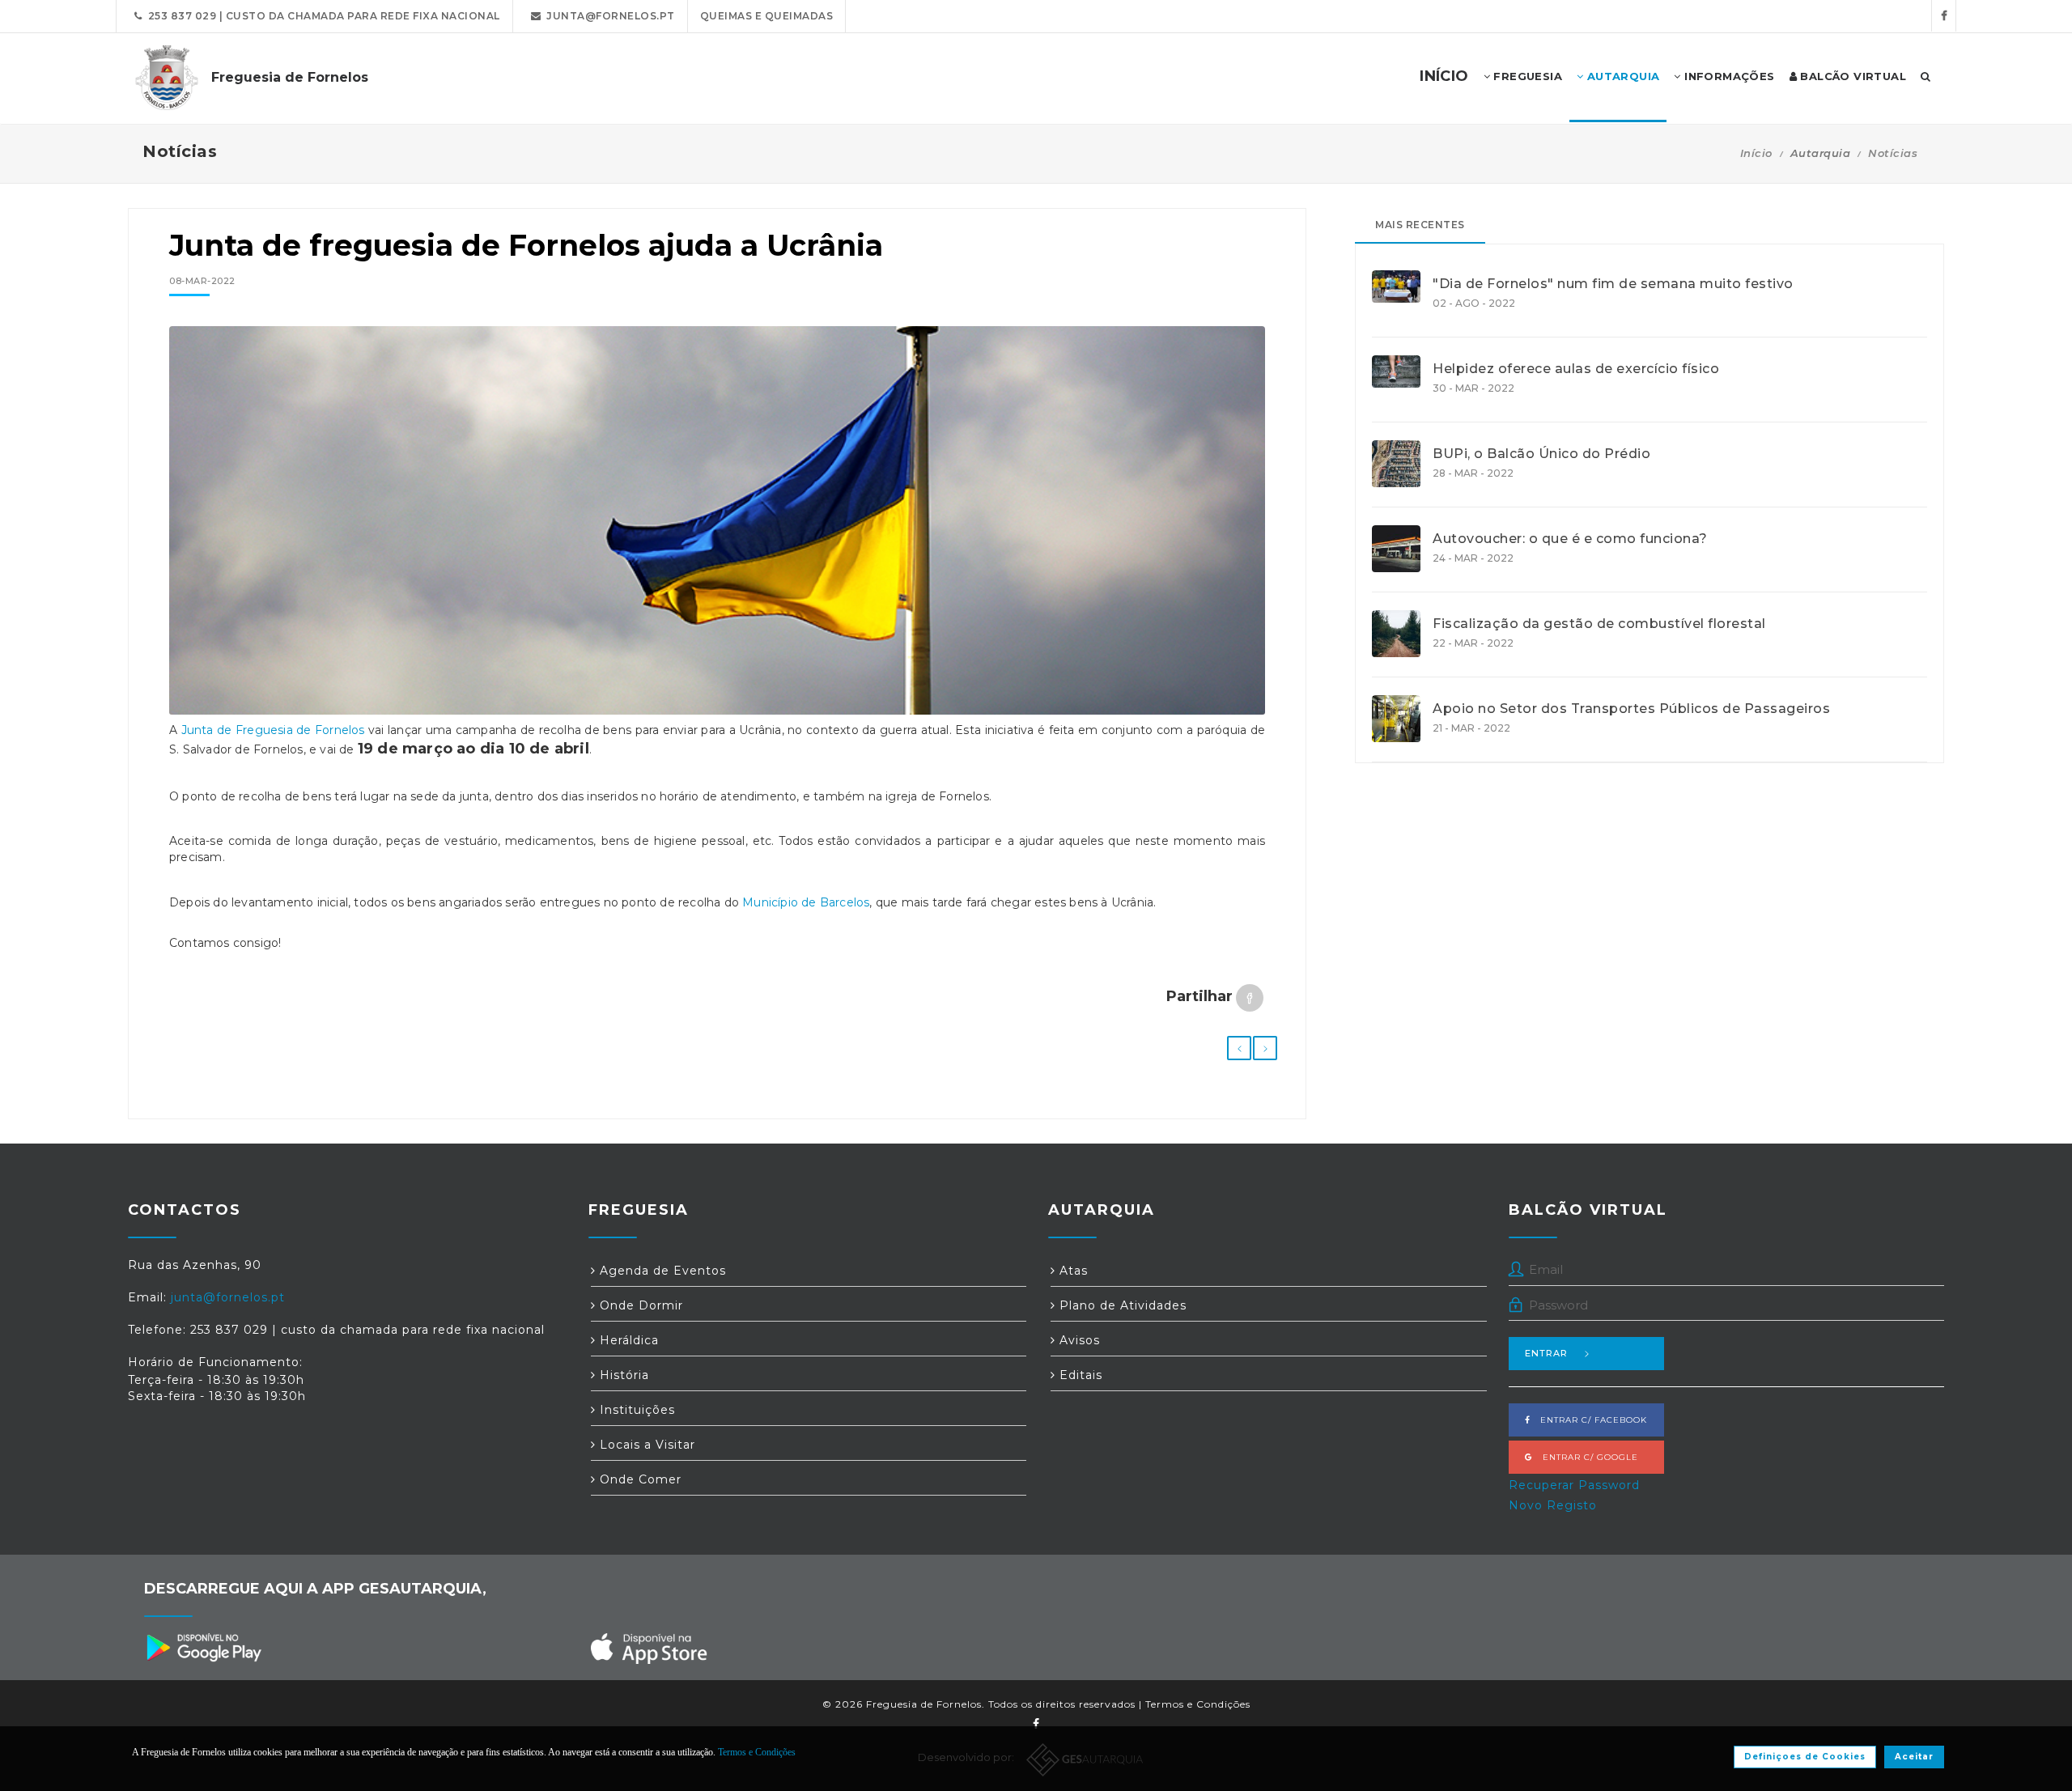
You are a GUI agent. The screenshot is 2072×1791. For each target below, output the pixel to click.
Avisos (1078, 1340)
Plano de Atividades (1121, 1305)
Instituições (635, 1410)
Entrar (1546, 1353)
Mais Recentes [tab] (1420, 225)
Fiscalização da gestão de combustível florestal (1599, 624)
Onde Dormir (639, 1305)
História (622, 1375)
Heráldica (627, 1340)
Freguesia (1526, 76)
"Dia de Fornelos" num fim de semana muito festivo (1613, 284)
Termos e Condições (1198, 1704)
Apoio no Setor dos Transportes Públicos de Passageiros (1631, 709)
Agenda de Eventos (661, 1271)
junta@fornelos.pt (608, 16)
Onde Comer (639, 1479)
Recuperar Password (1574, 1485)
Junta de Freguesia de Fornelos (273, 730)
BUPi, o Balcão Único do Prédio (1541, 454)
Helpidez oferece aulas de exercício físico (1576, 369)
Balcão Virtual (1851, 76)
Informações (1728, 76)
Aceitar (1914, 1757)
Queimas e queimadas (767, 16)
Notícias (1893, 153)
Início (1756, 153)
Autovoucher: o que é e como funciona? (1570, 539)
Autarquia (1621, 76)
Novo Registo (1553, 1505)
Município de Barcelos (806, 902)
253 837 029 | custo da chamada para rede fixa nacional (321, 16)
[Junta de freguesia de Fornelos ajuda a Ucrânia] (717, 528)
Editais (1079, 1375)
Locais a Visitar (645, 1445)
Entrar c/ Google (1586, 1457)
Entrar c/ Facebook (1589, 1420)
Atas (1072, 1271)
